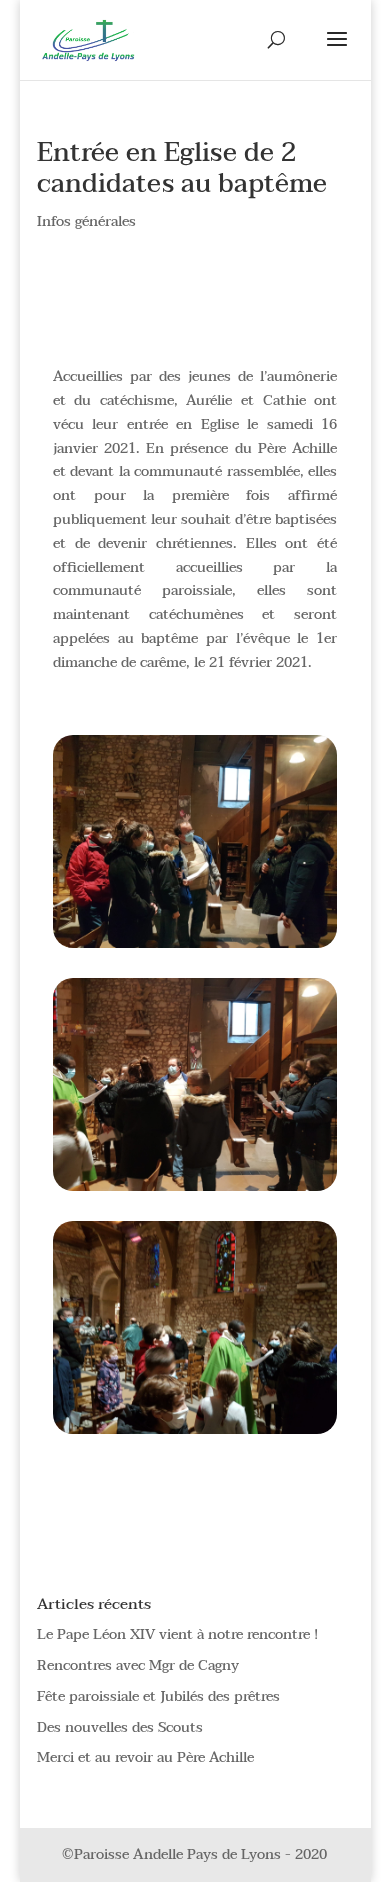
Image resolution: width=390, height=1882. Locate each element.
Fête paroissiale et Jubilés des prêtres (158, 1696)
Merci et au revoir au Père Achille (145, 1757)
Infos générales (86, 221)
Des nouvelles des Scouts (120, 1727)
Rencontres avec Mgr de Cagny (138, 1665)
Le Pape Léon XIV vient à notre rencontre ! (177, 1634)
